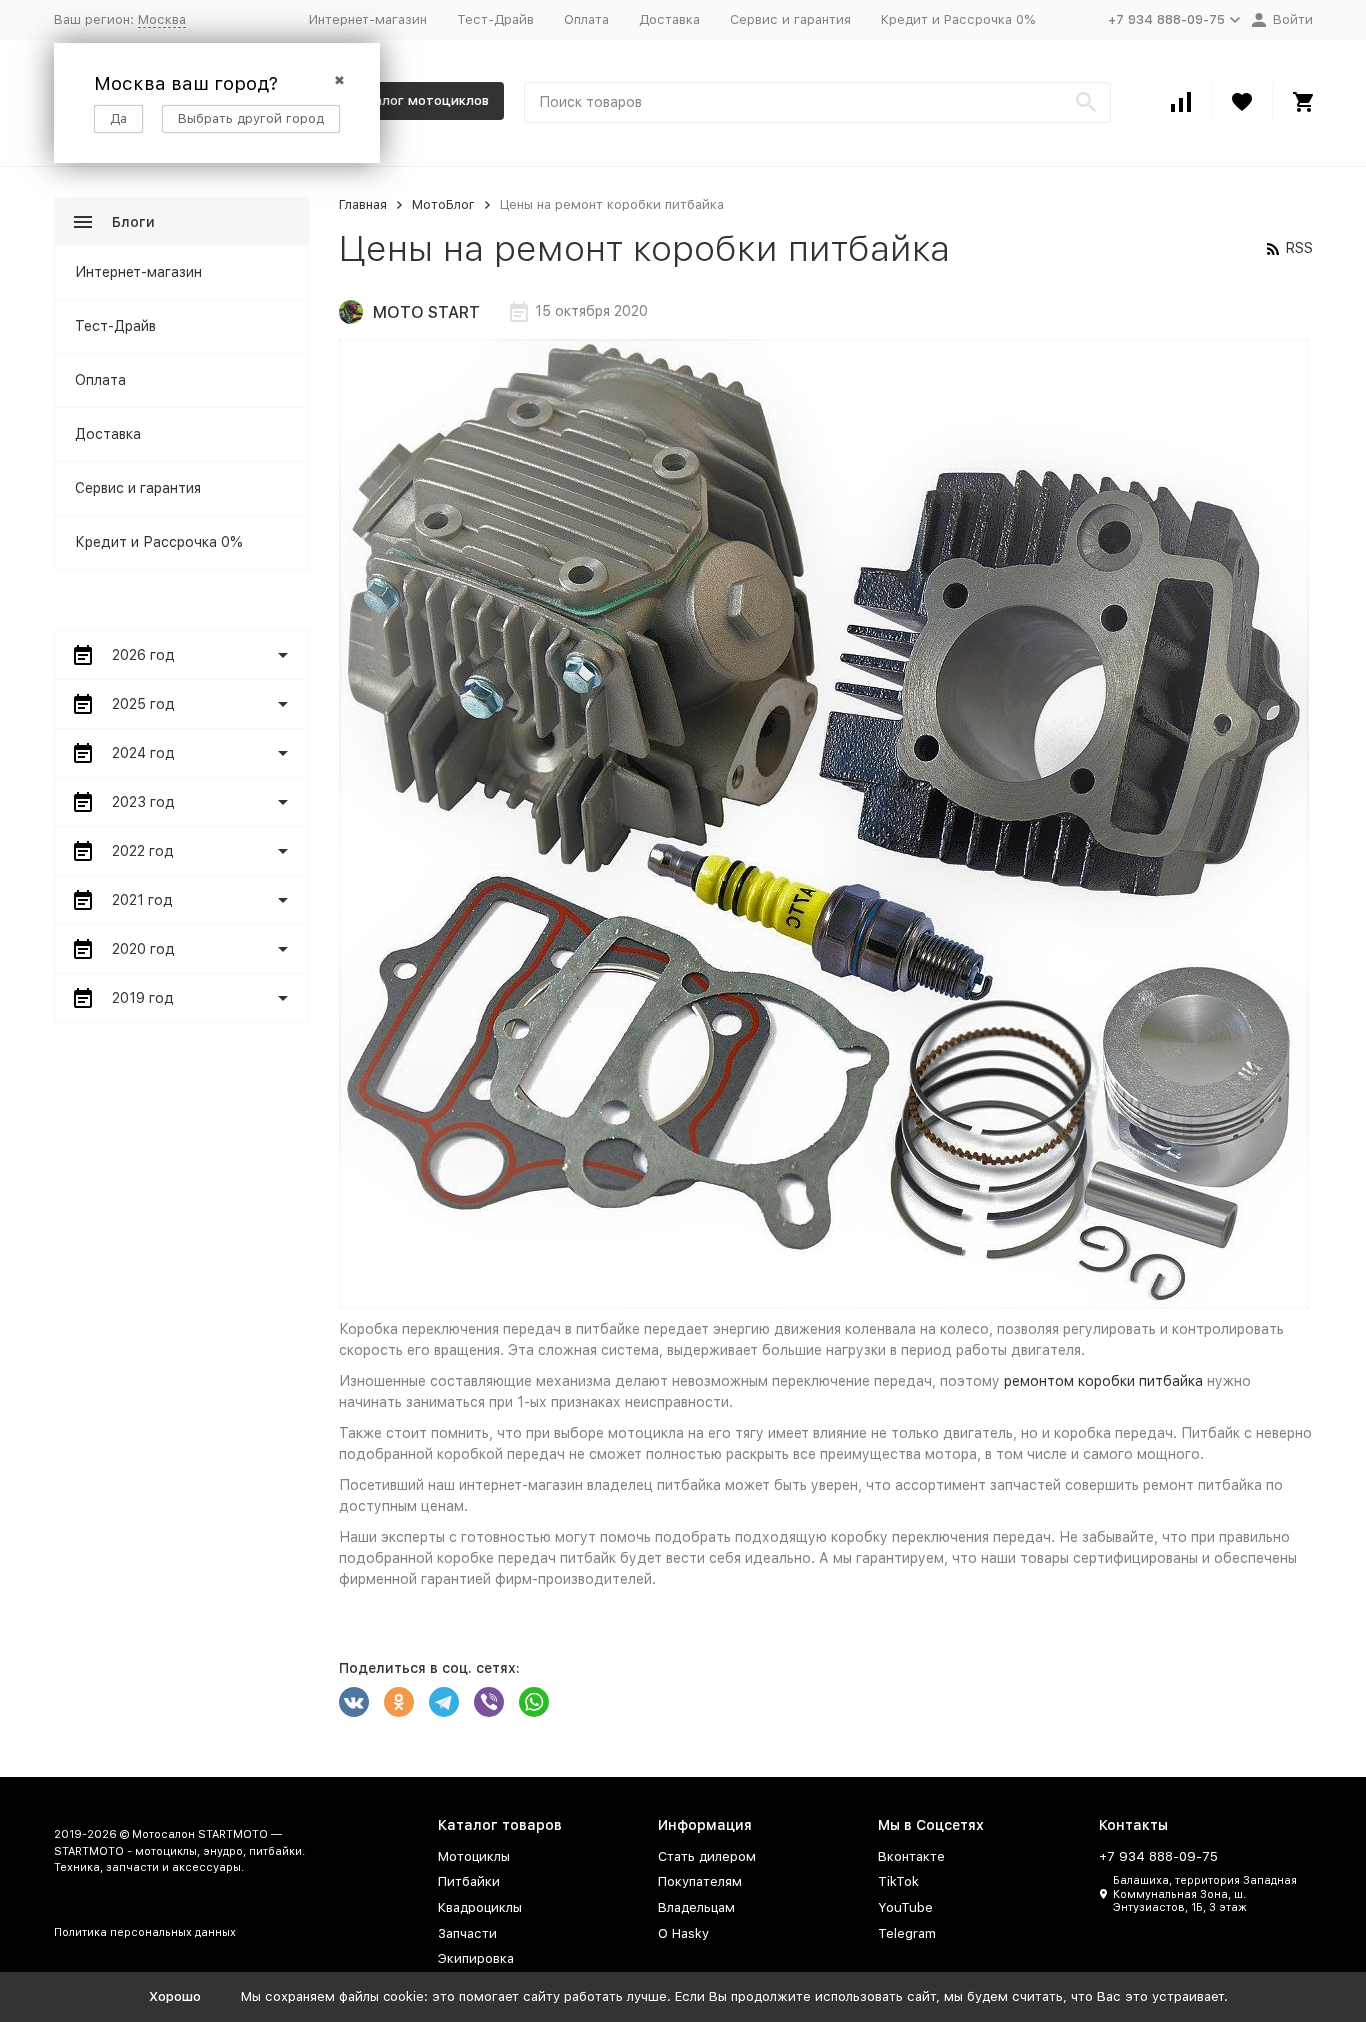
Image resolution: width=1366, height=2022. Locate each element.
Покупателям (700, 1881)
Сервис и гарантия (790, 19)
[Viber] (489, 1702)
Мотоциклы (474, 1856)
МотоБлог (443, 204)
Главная (363, 204)
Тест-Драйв (495, 19)
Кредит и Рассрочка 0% (958, 19)
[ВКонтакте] (354, 1702)
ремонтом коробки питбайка (1103, 1381)
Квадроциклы (480, 1907)
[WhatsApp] (534, 1702)
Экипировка (476, 1958)
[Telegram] (444, 1702)
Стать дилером (707, 1856)
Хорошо (175, 1996)
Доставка (669, 19)
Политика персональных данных (145, 1932)
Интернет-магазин (368, 19)
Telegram (907, 1933)
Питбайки (469, 1881)
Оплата (586, 19)
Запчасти (467, 1933)
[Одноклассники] (399, 1702)
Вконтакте (911, 1856)
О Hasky (683, 1933)
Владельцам (696, 1907)
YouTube (905, 1907)
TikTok (898, 1881)
